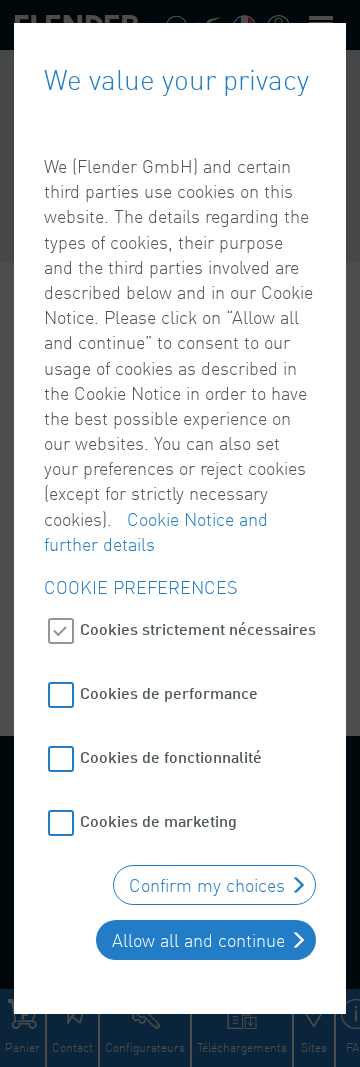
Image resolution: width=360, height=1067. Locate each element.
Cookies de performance (169, 692)
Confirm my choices (207, 885)
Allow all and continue (198, 940)
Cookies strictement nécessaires (198, 628)
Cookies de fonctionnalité (171, 756)
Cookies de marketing (158, 820)
